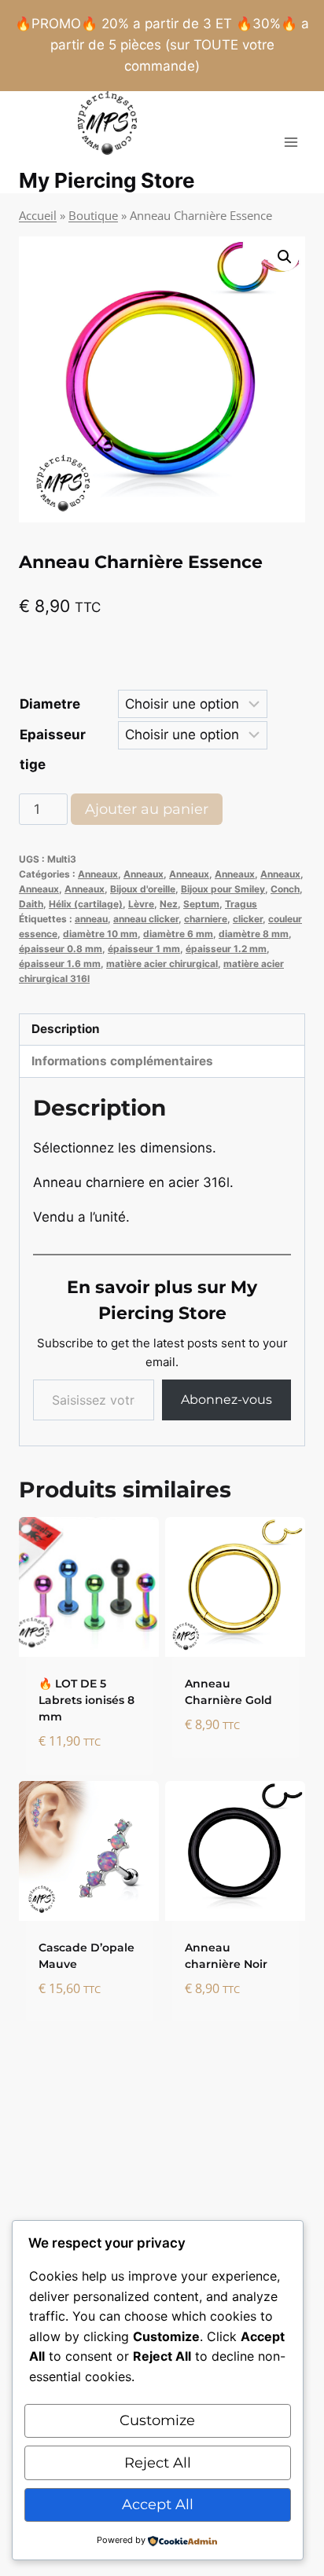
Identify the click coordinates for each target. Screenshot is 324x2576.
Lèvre (141, 904)
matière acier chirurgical (162, 964)
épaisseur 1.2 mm (226, 949)
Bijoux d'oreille (143, 889)
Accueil (38, 215)
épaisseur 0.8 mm (61, 949)
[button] (285, 257)
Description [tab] (66, 1029)
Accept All (158, 2505)
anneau (91, 919)
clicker (248, 919)
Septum (201, 904)
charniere (206, 919)
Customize (157, 2420)
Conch (285, 889)
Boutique (93, 215)
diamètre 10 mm (100, 934)
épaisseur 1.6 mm (60, 964)
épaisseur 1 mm (144, 949)
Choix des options (219, 1762)
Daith (31, 904)
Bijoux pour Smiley (223, 889)
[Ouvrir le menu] (291, 142)
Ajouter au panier (147, 809)
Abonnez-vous (226, 1400)
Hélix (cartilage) (86, 904)
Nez (169, 904)
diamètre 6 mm (178, 934)
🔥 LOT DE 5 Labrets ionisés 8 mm (87, 1700)
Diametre (50, 704)
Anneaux (98, 874)
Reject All (158, 2463)
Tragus (241, 904)
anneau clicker (146, 919)
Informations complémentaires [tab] (122, 1061)
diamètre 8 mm (254, 934)
